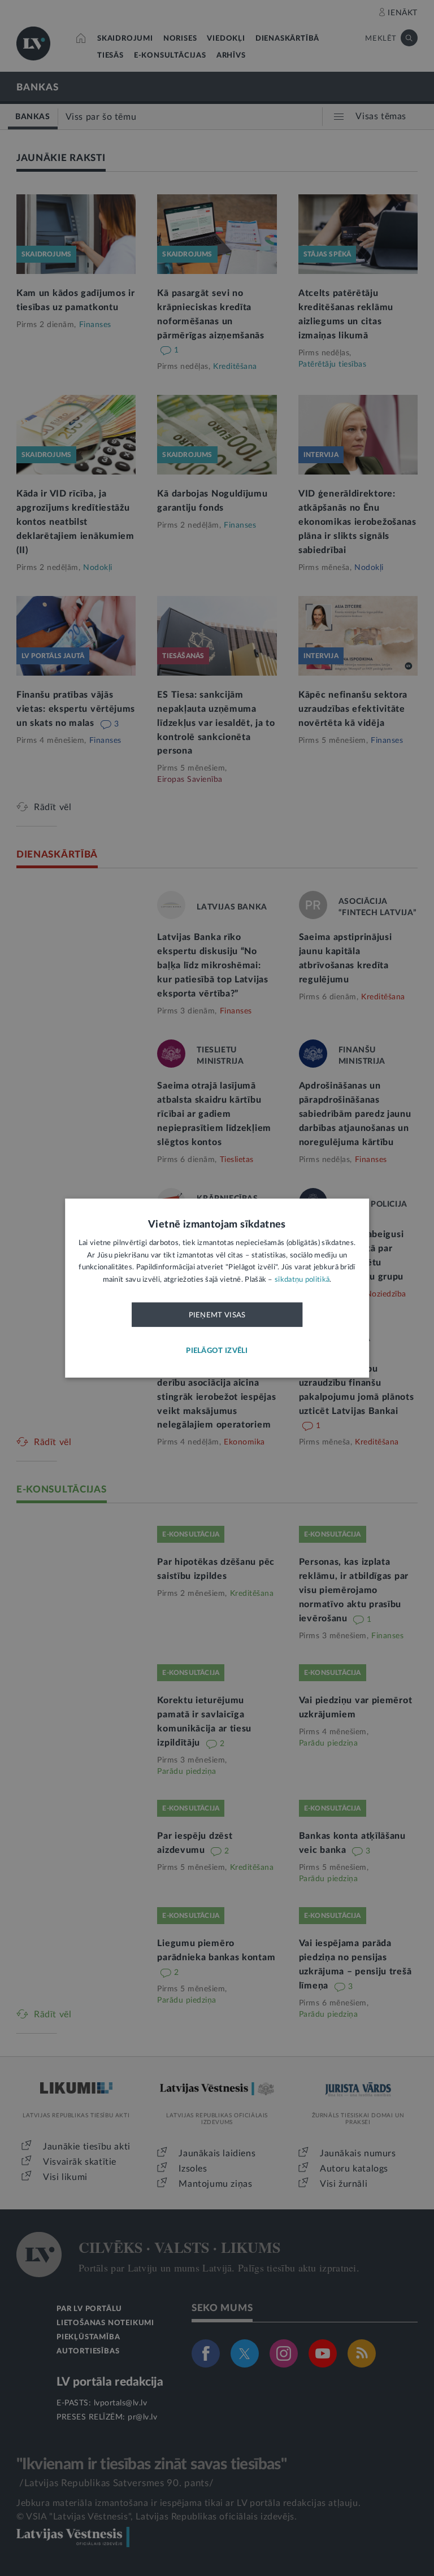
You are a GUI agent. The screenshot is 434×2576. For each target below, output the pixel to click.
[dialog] (217, 1288)
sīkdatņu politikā (302, 1279)
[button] (217, 1351)
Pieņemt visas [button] (217, 1315)
